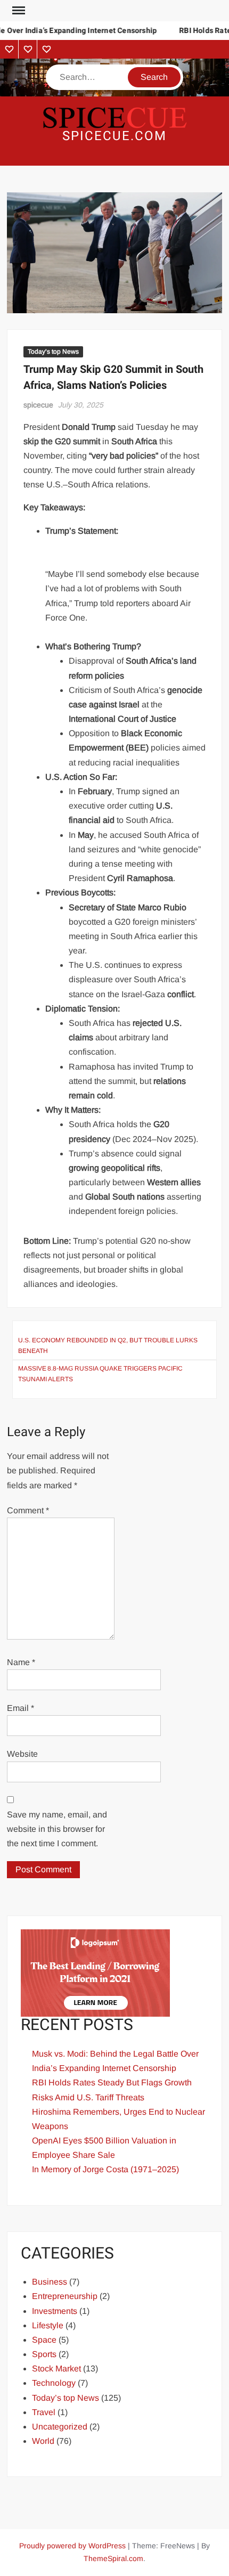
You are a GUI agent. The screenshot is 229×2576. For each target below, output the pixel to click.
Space (44, 2340)
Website (22, 1754)
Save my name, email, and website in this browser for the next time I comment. (57, 1829)
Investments (55, 2311)
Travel (44, 2412)
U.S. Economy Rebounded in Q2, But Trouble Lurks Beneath (108, 1346)
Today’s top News (53, 352)
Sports (44, 2354)
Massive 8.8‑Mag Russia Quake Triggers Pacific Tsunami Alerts (100, 1374)
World (43, 2441)
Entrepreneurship (65, 2296)
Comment (28, 1510)
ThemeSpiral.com (113, 2558)
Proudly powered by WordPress (72, 2546)
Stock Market (56, 2369)
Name (21, 1662)
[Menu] (18, 11)
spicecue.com (114, 136)
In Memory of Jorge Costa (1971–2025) (105, 2169)
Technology (54, 2383)
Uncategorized (60, 2427)
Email (21, 1708)
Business (50, 2282)
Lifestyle (48, 2325)
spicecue (38, 405)
